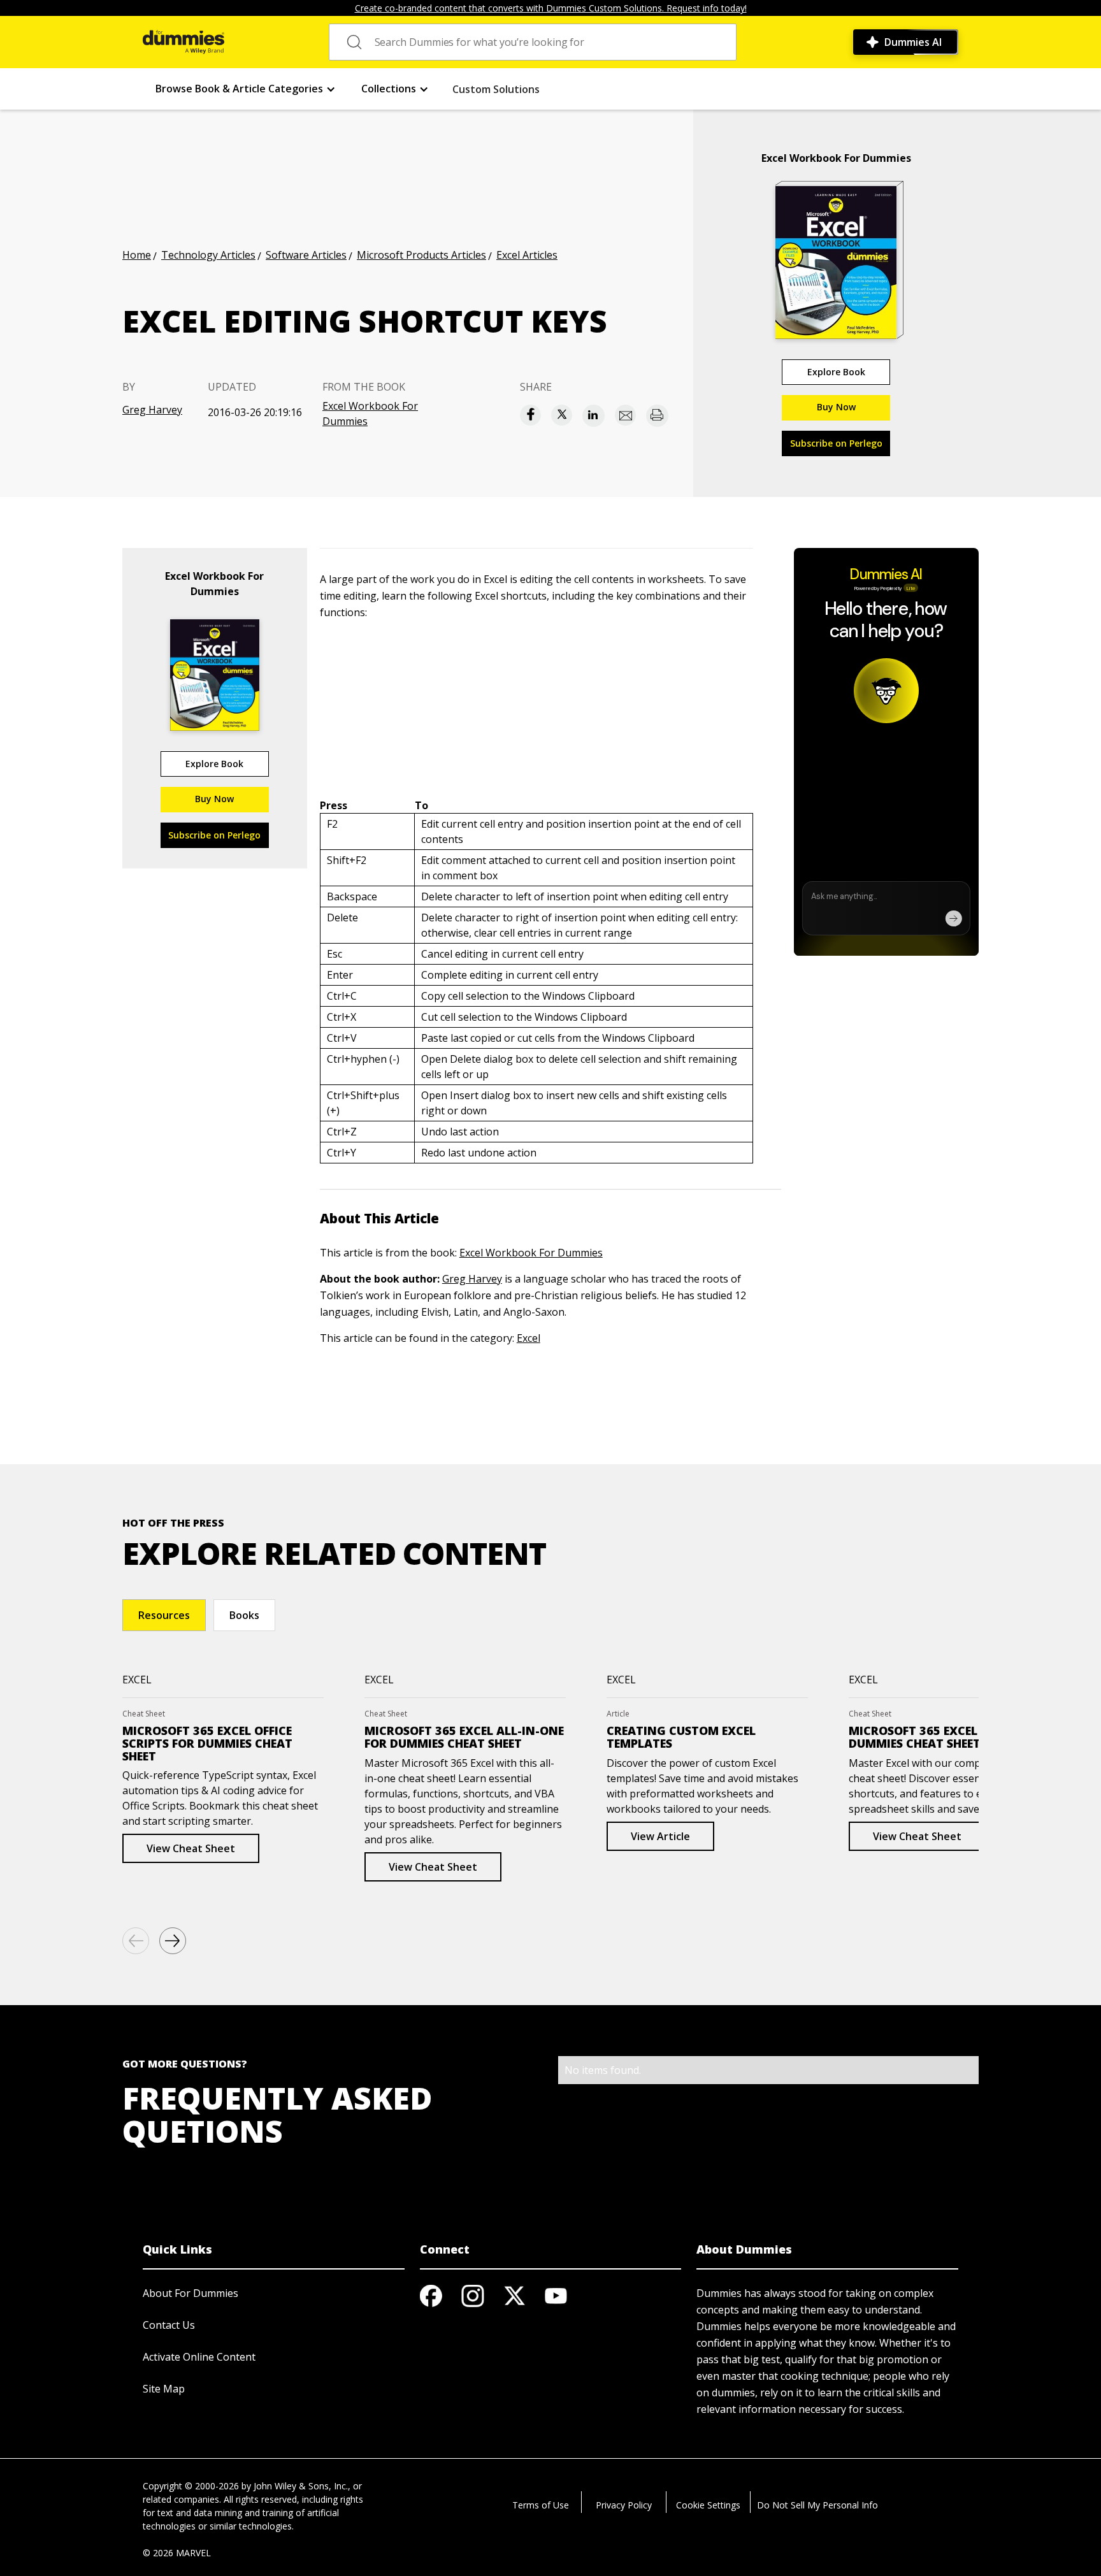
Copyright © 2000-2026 (191, 2486)
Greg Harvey (152, 410)
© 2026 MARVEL (177, 2553)
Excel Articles (527, 255)
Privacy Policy (624, 2505)
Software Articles (306, 255)
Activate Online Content (199, 2357)
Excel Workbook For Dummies (370, 414)
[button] (246, 89)
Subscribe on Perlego (836, 443)
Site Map (164, 2389)
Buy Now (836, 407)
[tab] (164, 1615)
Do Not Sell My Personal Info (817, 2505)
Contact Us (169, 2325)
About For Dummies (191, 2293)
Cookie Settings (708, 2505)
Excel (529, 1338)
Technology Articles (208, 255)
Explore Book (836, 372)
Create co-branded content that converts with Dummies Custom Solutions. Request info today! (551, 8)
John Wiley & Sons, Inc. (301, 2486)
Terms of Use (541, 2505)
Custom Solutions (496, 89)
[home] (183, 42)
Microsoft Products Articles (421, 255)
